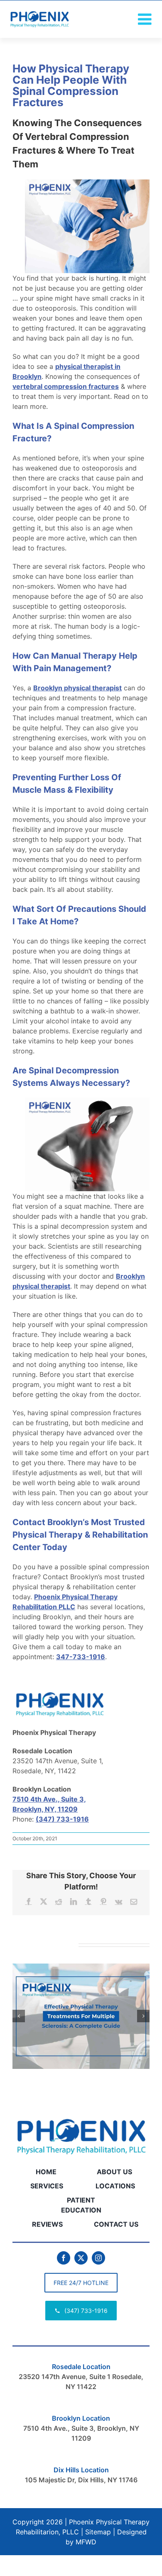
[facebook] (64, 2258)
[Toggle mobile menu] (146, 19)
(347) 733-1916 (62, 1819)
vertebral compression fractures (66, 386)
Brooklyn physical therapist (77, 688)
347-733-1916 (81, 1657)
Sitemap (98, 2532)
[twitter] (81, 2258)
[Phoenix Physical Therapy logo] (81, 2117)
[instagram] (98, 2258)
